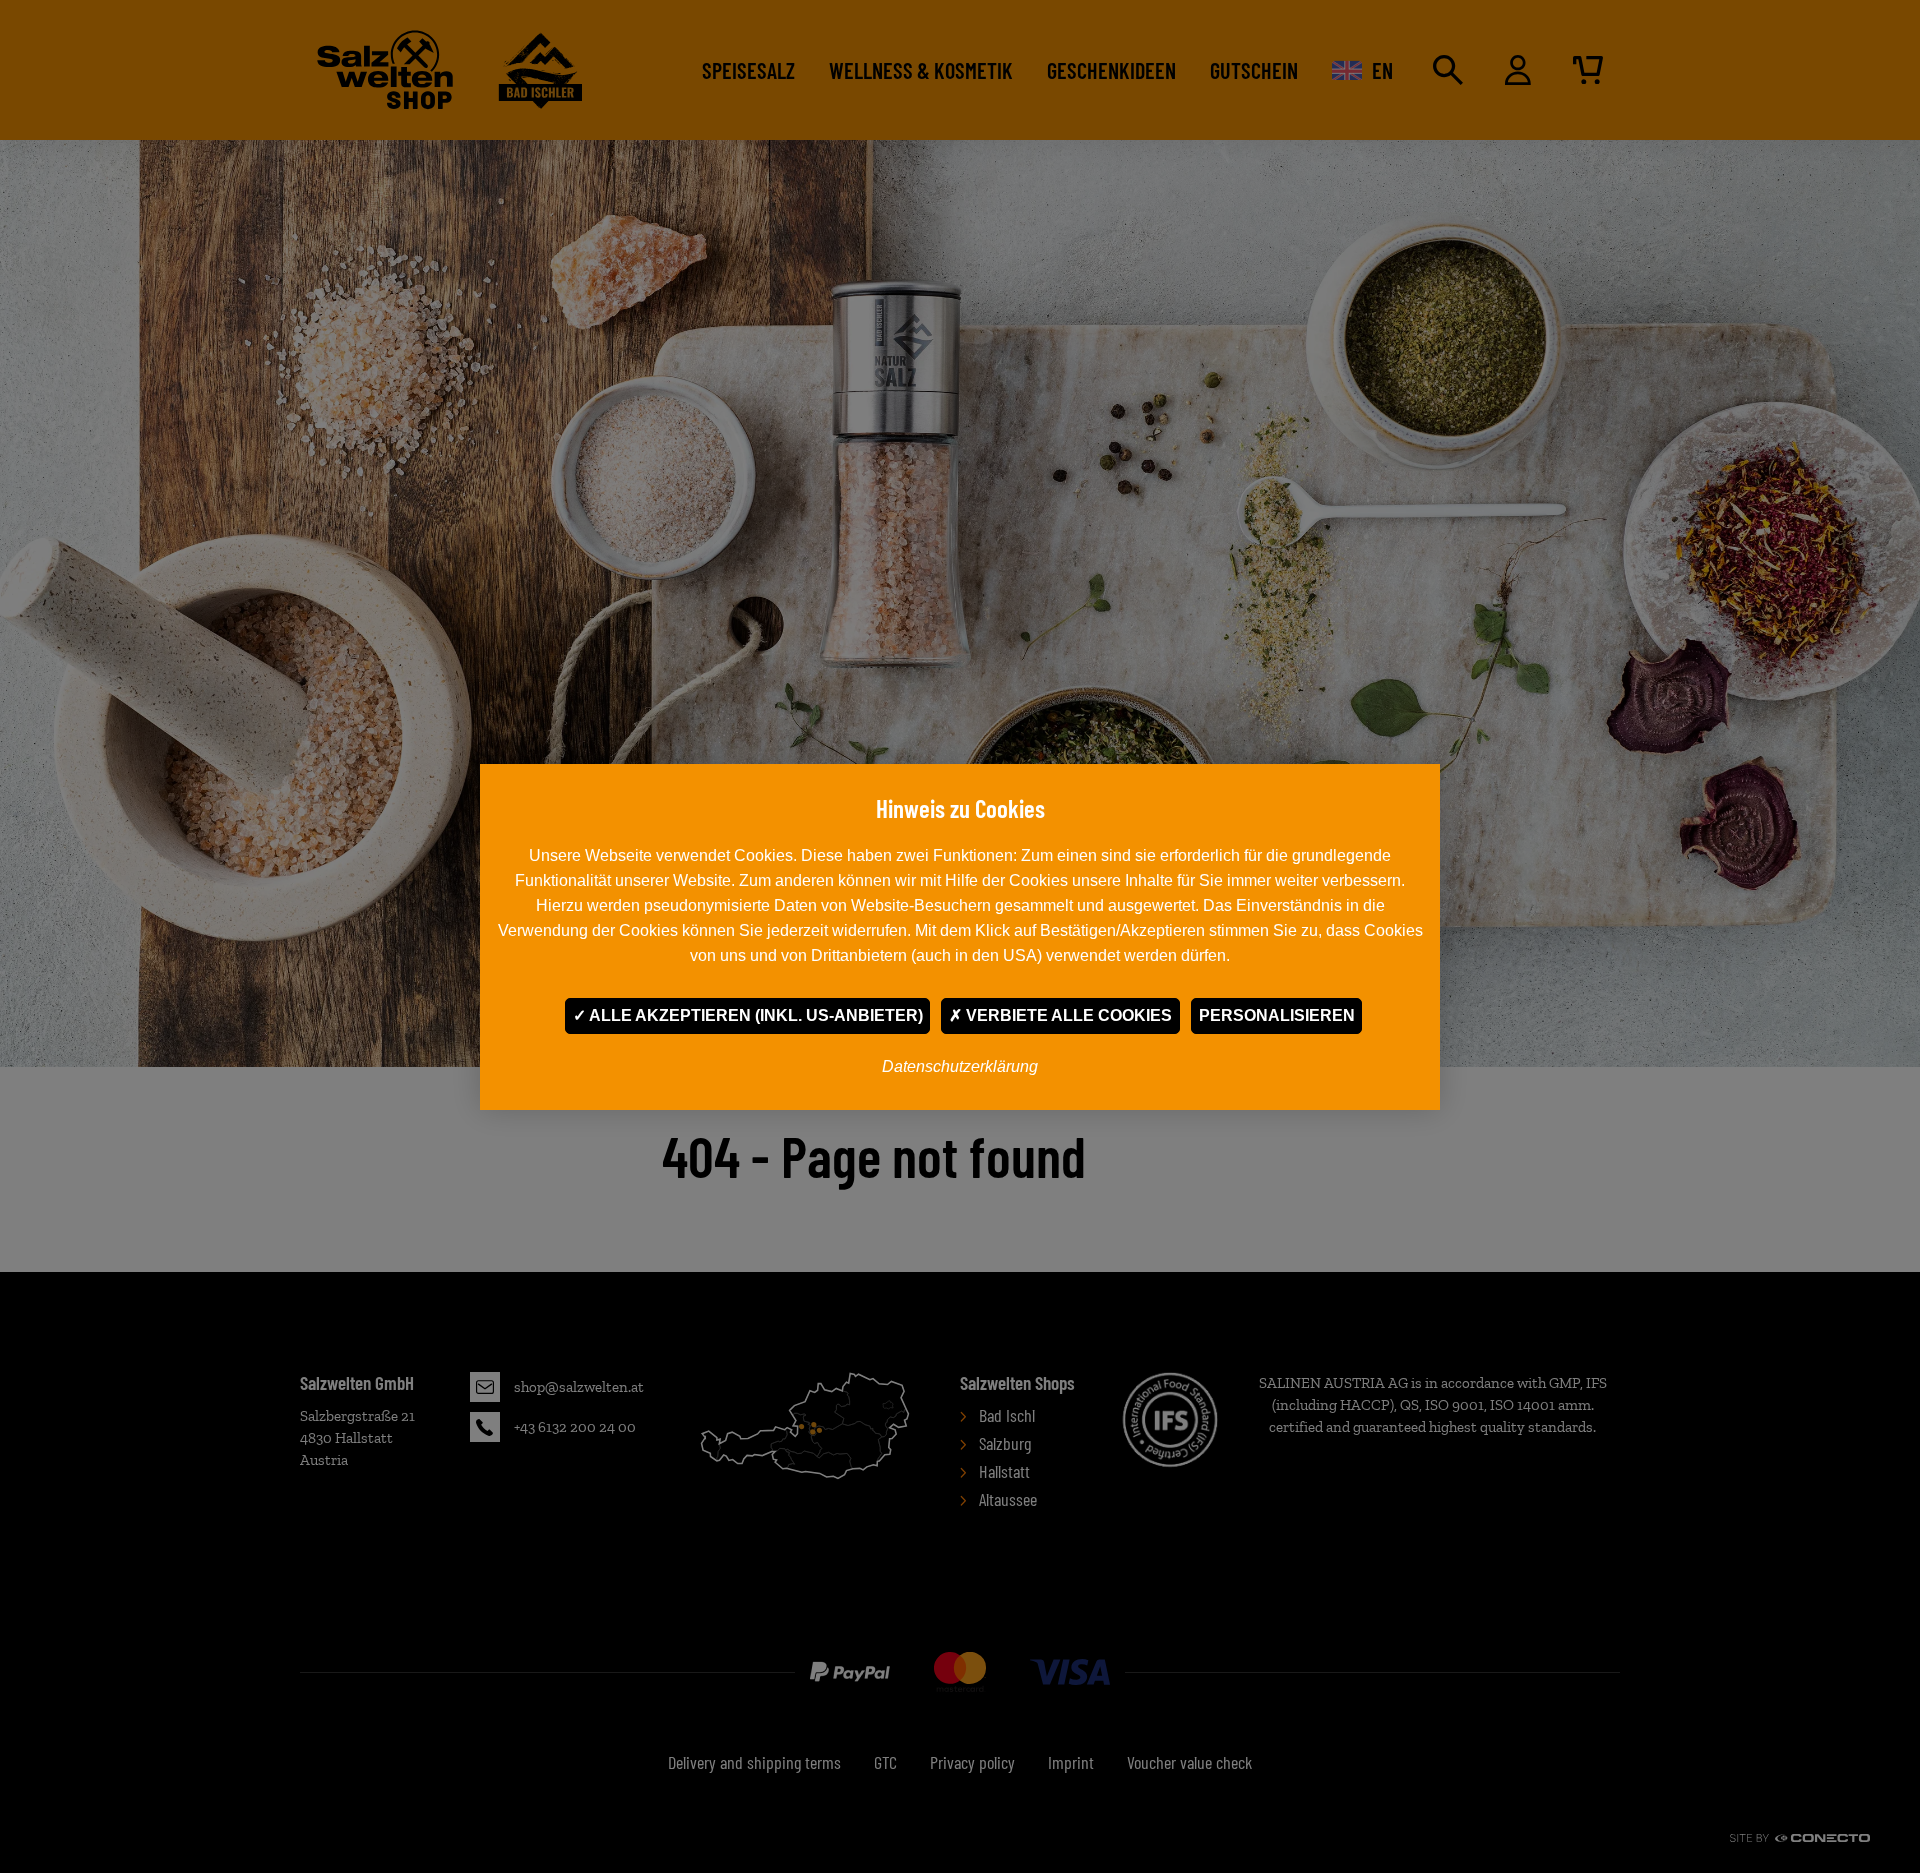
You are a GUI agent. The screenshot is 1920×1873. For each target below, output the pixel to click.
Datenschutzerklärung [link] (960, 1066)
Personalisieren (1277, 1015)
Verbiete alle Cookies (1067, 1015)
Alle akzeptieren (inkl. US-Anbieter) (754, 1015)
